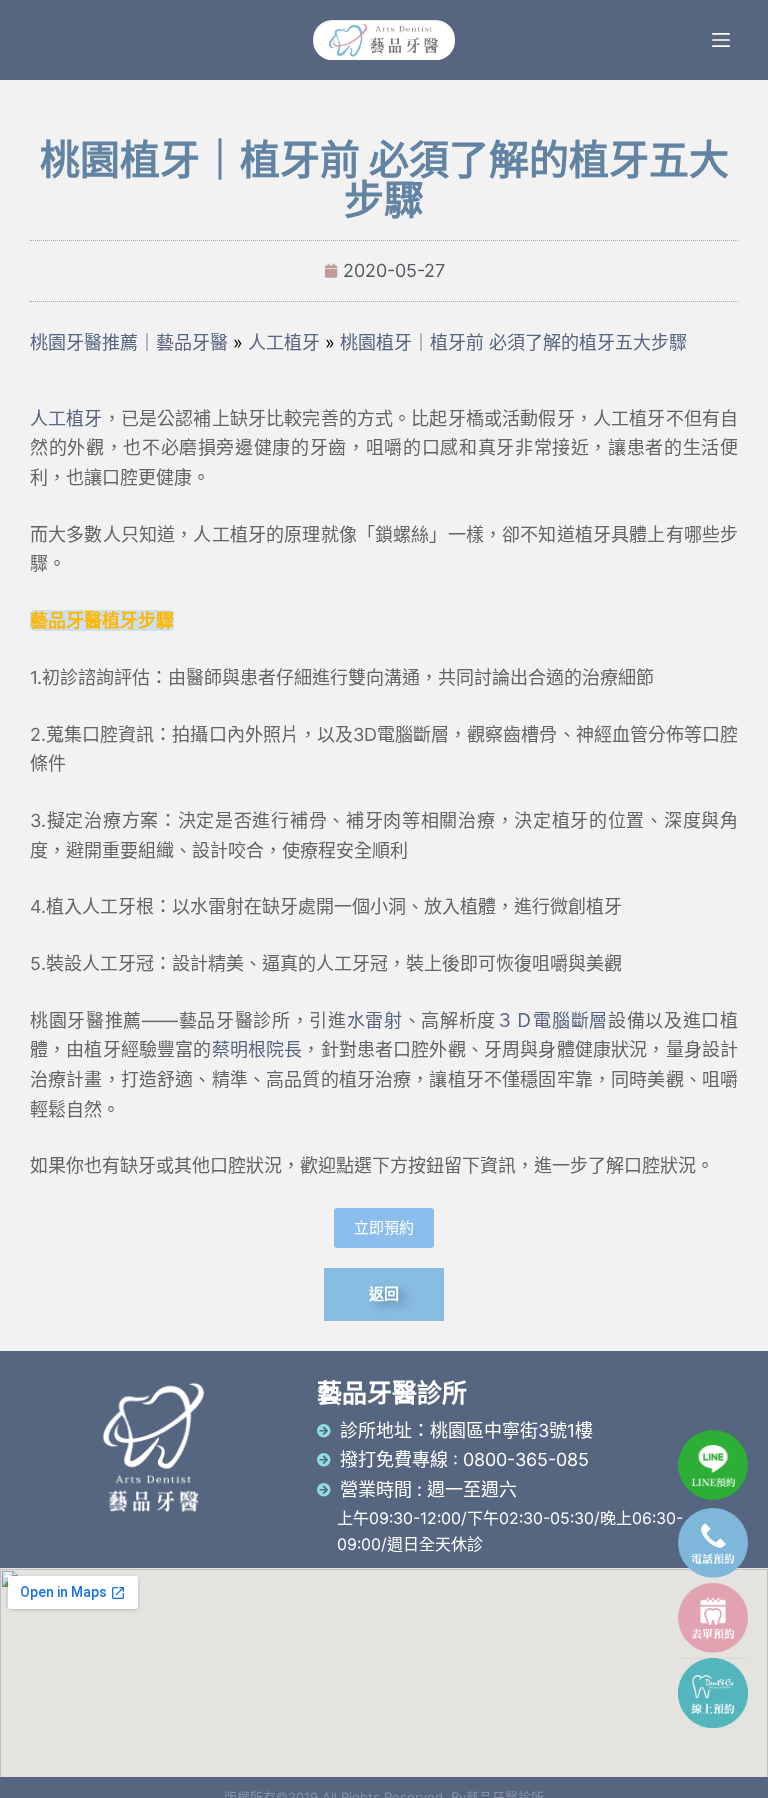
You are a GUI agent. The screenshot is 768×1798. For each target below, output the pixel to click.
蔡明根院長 (257, 1049)
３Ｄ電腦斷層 (552, 1020)
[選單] (721, 40)
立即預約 (384, 1227)
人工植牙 (66, 418)
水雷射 (375, 1020)
